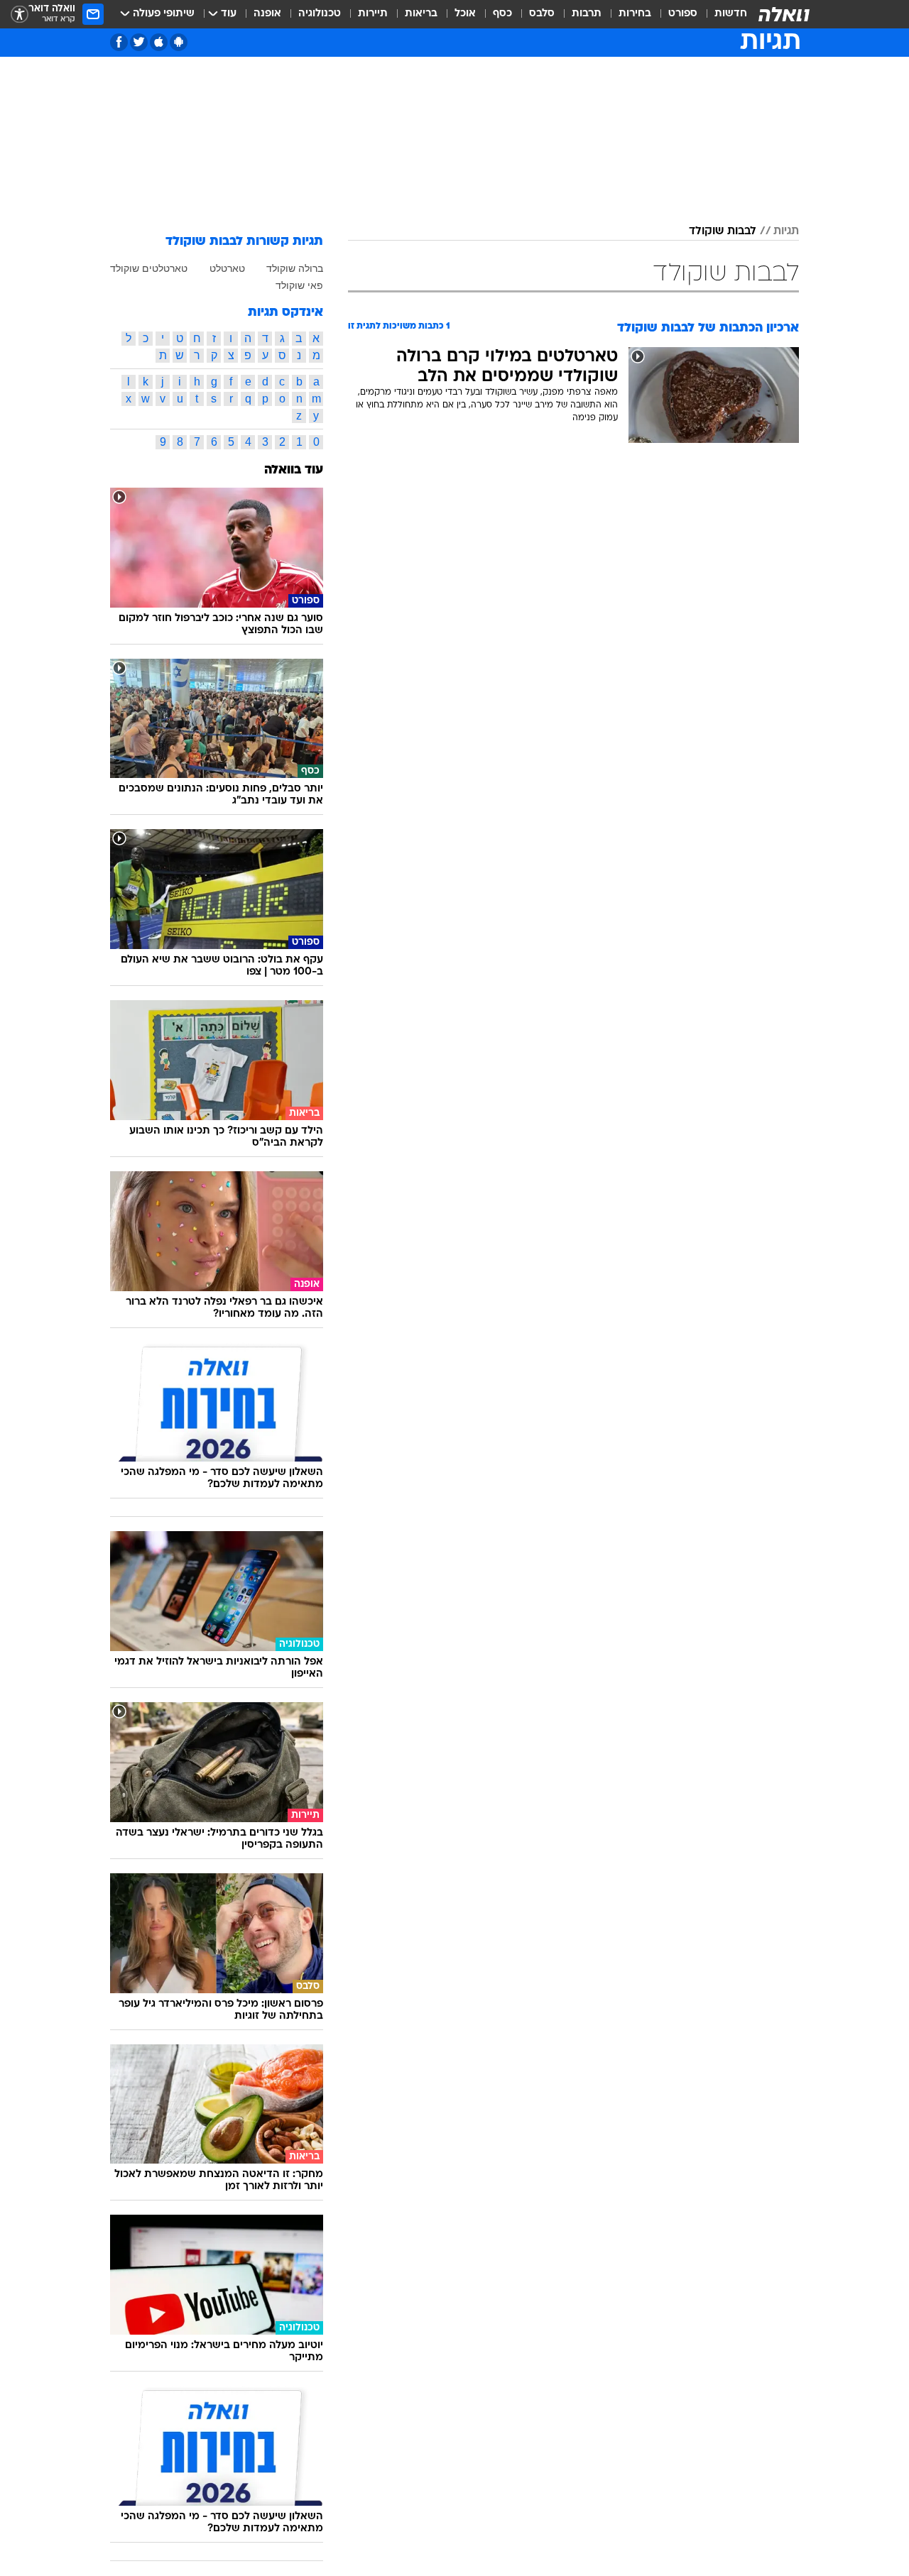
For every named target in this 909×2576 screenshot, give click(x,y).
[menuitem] (722, 14)
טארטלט (227, 268)
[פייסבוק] (119, 42)
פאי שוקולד (299, 285)
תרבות (587, 14)
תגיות (786, 231)
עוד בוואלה (294, 470)
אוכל (465, 14)
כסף (502, 14)
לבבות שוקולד (723, 231)
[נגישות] (20, 15)
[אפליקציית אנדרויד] (179, 42)
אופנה (267, 14)
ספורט (683, 14)
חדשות (731, 14)
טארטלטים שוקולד (149, 268)
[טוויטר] (139, 42)
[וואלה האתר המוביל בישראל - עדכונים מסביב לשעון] (784, 14)
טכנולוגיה (320, 14)
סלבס (542, 14)
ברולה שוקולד (295, 268)
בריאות (421, 14)
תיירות (373, 14)
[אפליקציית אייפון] (159, 42)
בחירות (635, 14)
